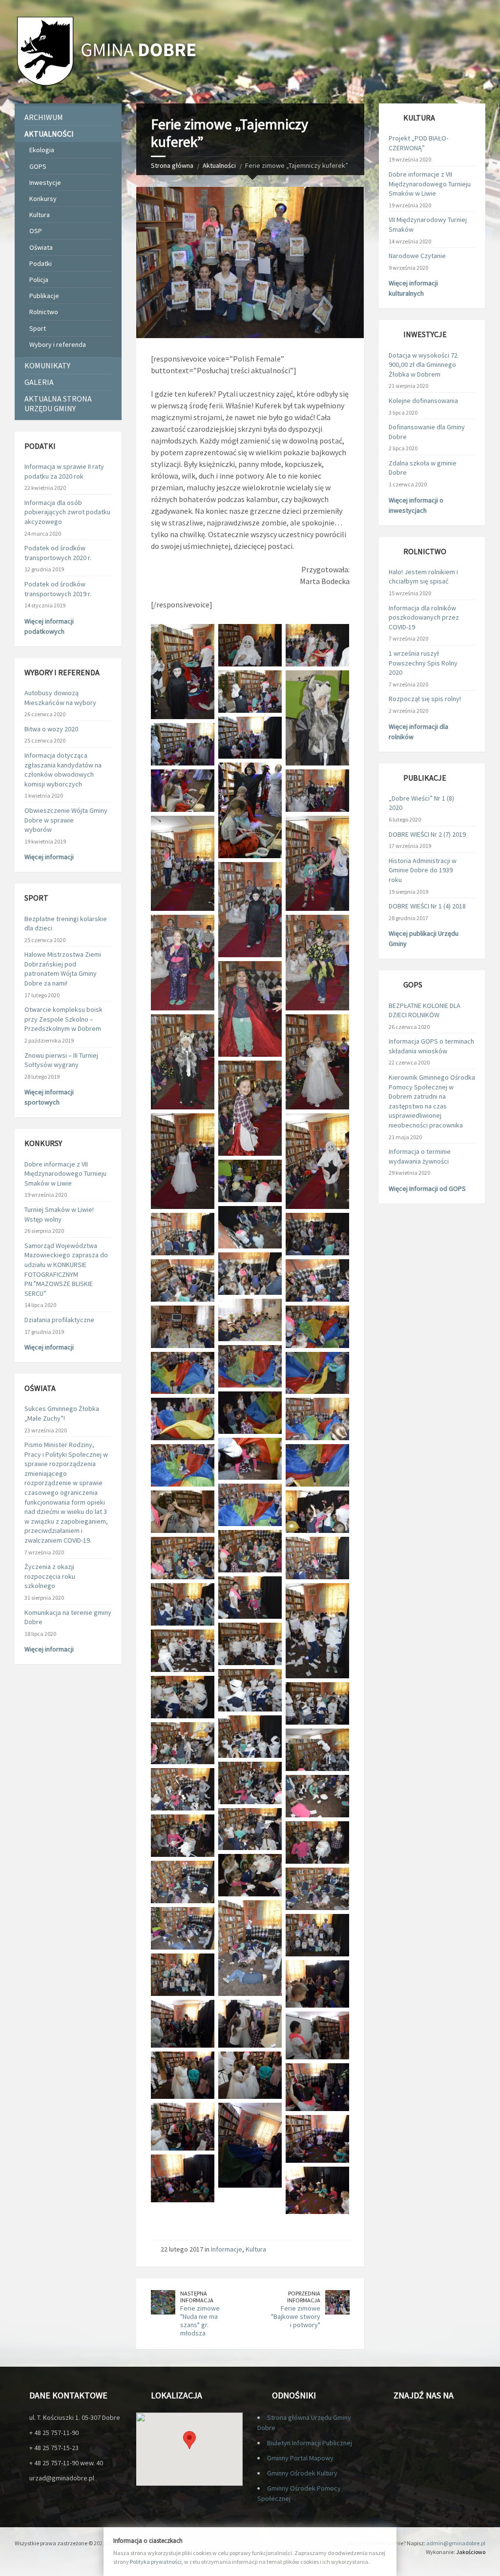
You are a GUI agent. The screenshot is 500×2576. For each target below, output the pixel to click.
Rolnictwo (44, 312)
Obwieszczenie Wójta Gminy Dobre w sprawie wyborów (66, 820)
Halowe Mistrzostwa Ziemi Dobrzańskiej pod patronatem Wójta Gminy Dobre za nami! (63, 969)
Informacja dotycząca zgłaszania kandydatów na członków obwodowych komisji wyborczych (63, 770)
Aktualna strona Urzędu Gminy (58, 403)
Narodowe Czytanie (417, 256)
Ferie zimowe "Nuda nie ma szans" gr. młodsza (200, 2320)
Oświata (41, 247)
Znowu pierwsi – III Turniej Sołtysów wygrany (61, 1060)
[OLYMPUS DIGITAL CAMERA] (317, 1984)
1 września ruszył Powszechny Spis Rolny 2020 (423, 663)
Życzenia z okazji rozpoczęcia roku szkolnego (50, 1576)
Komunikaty (47, 365)
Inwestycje (45, 182)
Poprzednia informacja (304, 2297)
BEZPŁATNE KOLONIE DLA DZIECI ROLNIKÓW (425, 1010)
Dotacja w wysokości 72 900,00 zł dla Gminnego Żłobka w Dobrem (423, 365)
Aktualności (219, 165)
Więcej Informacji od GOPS (427, 1188)
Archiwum (44, 117)
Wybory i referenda (58, 344)
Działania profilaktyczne (59, 1320)
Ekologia (42, 150)
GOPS (38, 166)
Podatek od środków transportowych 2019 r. (58, 589)
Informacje (227, 2249)
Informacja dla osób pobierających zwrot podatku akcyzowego (67, 512)
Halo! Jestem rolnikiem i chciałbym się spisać (423, 577)
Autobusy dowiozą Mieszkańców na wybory (60, 698)
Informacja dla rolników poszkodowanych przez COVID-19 (424, 617)
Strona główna (172, 165)
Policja (39, 280)
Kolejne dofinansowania (423, 401)
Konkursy (43, 199)
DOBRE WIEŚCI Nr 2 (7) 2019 (427, 834)
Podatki (41, 263)
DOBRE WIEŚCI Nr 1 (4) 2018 (427, 906)
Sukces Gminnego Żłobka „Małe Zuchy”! (62, 1413)
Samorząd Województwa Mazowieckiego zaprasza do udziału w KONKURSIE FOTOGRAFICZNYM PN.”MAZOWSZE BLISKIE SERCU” (66, 1269)
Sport (38, 328)
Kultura (256, 2249)
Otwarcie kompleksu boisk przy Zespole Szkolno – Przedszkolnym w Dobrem (63, 1019)
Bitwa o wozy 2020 (51, 729)
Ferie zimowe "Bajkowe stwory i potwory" (296, 2316)
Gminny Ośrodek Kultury (302, 2473)
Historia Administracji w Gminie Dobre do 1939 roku (423, 870)
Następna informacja (197, 2297)
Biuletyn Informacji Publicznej (310, 2443)
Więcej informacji (49, 857)
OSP (36, 231)
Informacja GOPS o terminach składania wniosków (431, 1046)
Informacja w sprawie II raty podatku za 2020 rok (64, 471)
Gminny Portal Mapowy (300, 2458)
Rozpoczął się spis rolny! (425, 699)
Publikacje (44, 296)
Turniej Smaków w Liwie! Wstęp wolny (59, 1214)
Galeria (39, 382)
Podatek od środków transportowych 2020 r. (58, 553)
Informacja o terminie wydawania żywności (420, 1156)
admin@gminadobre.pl (456, 2543)
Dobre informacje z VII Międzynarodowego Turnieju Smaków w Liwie (65, 1174)
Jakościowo (471, 2552)
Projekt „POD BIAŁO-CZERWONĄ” (418, 143)
